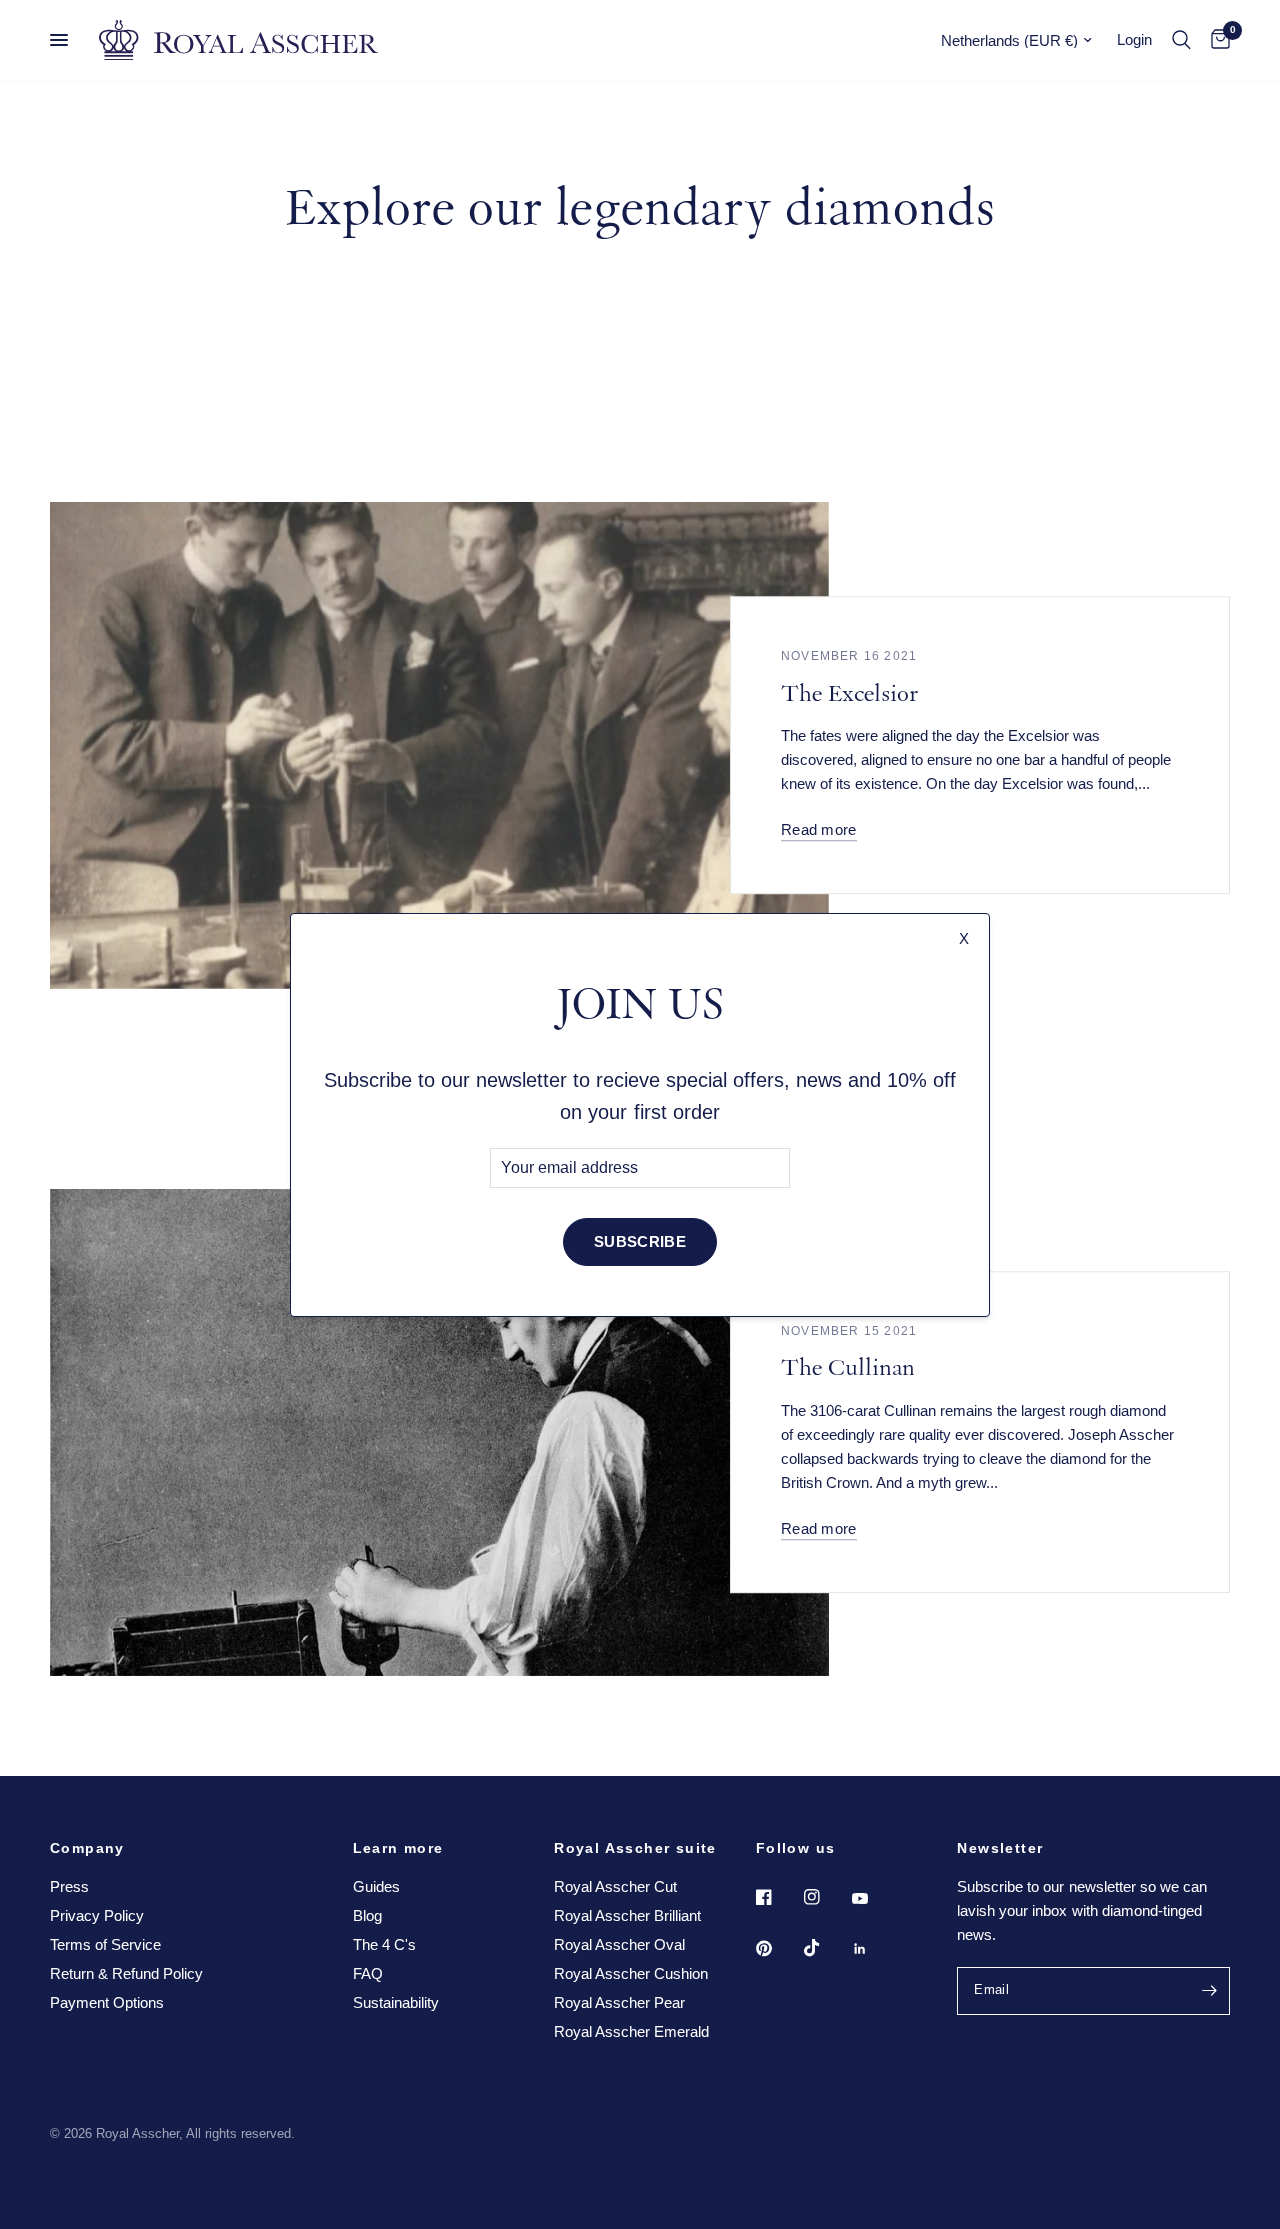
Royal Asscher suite (635, 1848)
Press (69, 1886)
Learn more (398, 1848)
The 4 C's (384, 1944)
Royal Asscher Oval (619, 1944)
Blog (367, 1915)
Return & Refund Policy (126, 1973)
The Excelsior (849, 696)
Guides (376, 1886)
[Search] (1181, 40)
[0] (1215, 40)
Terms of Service (105, 1944)
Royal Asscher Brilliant (627, 1915)
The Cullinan (848, 1371)
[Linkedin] (874, 1949)
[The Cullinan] (439, 1432)
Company (87, 1848)
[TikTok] (826, 1948)
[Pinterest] (778, 1948)
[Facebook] (778, 1897)
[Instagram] (826, 1897)
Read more (819, 829)
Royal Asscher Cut (615, 1886)
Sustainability (396, 2002)
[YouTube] (874, 1899)
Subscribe (640, 1241)
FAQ (368, 1973)
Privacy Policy (97, 1915)
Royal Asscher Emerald (631, 2031)
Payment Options (107, 2002)
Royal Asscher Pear (619, 2002)
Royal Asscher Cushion (631, 1973)
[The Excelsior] (439, 745)
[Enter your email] (1210, 1991)
